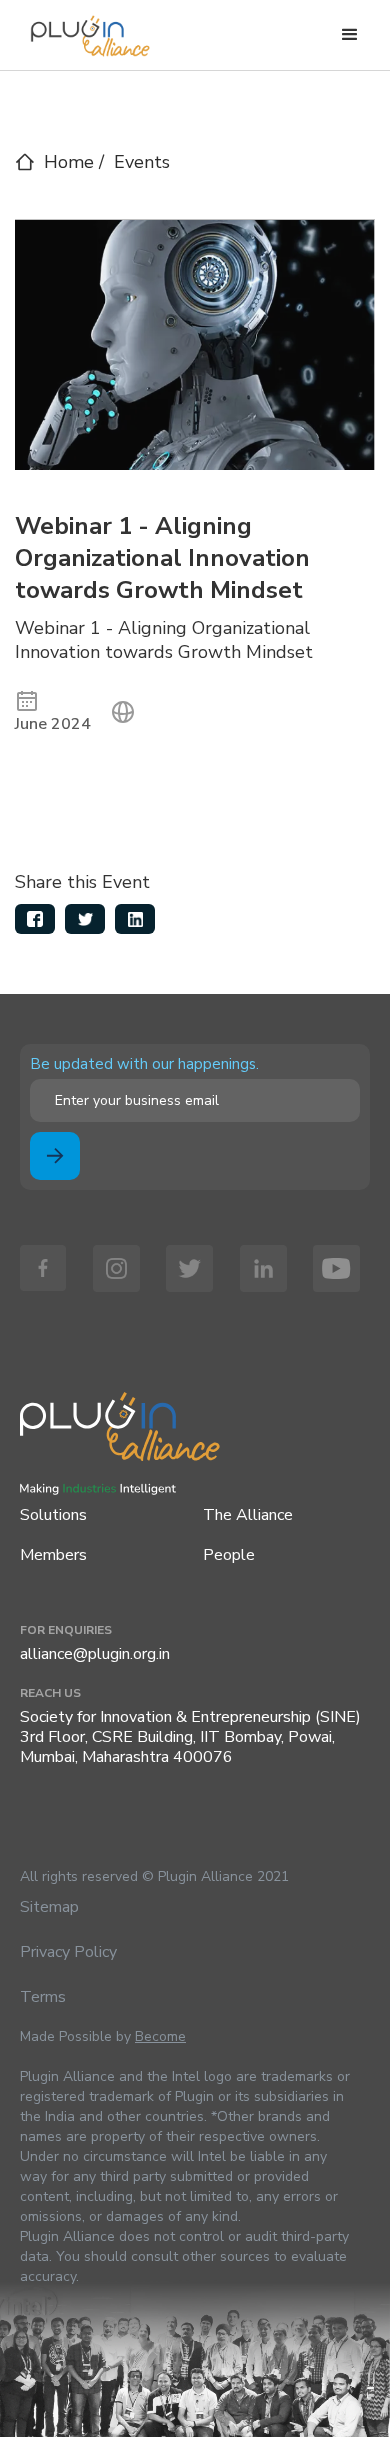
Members (53, 1555)
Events (142, 162)
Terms (43, 1997)
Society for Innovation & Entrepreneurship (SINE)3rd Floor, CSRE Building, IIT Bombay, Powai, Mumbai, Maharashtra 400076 (190, 1737)
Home (69, 162)
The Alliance (248, 1515)
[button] (350, 35)
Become (160, 2036)
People (229, 1555)
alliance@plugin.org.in (95, 1654)
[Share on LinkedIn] (135, 919)
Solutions (53, 1515)
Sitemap (49, 1907)
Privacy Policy (68, 1952)
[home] (85, 31)
